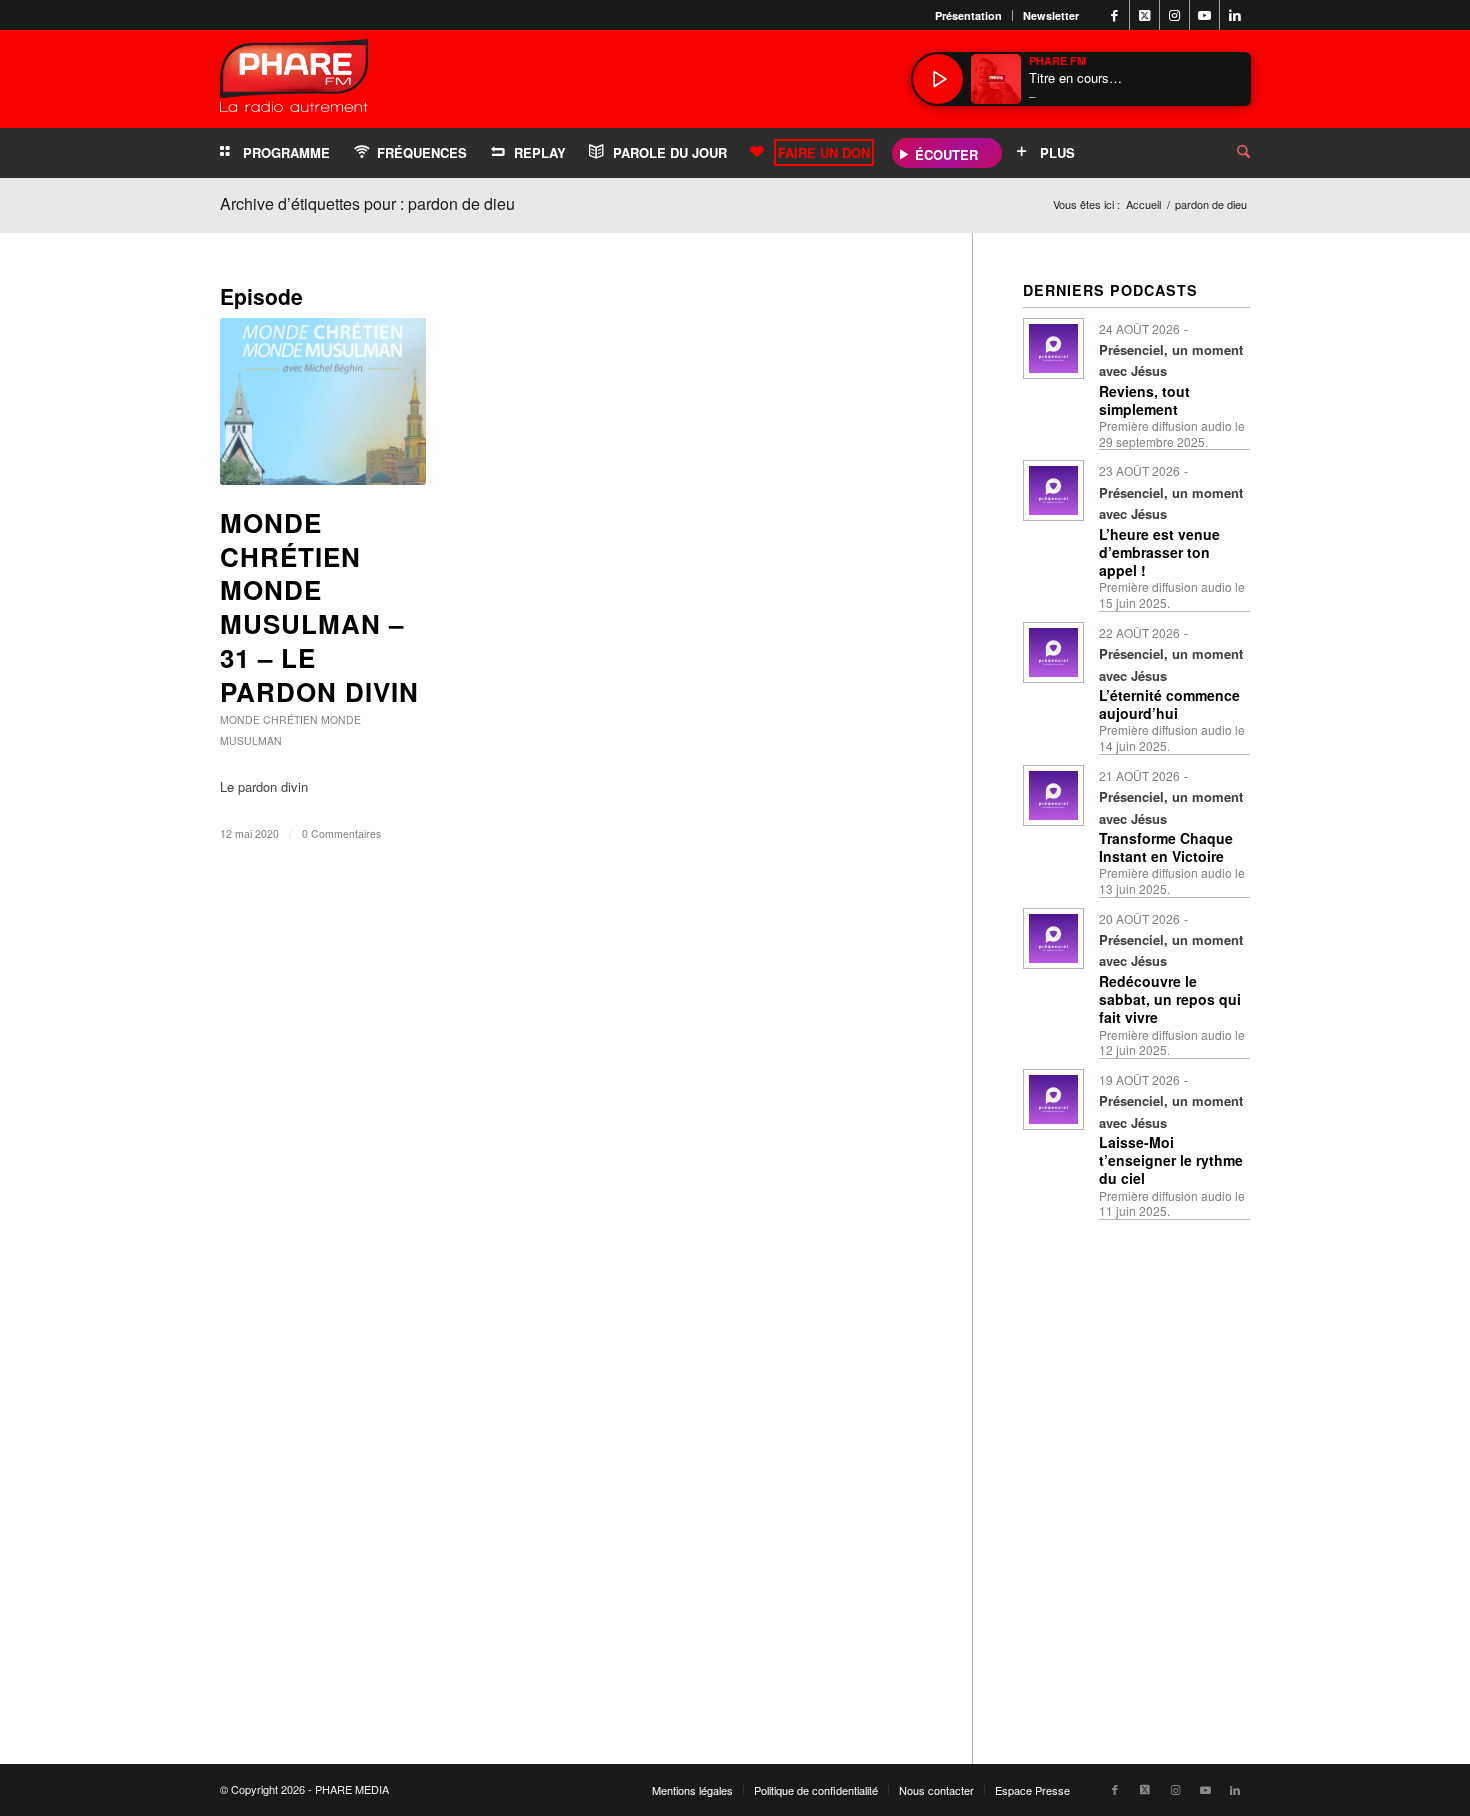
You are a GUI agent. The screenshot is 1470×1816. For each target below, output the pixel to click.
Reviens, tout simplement (1144, 400)
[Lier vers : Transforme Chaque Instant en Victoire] (1053, 795)
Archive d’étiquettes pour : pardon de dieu (367, 203)
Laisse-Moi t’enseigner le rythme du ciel (1171, 1160)
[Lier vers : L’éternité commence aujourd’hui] (1053, 652)
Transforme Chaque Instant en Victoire (1166, 847)
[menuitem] (969, 15)
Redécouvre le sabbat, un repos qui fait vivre (1170, 999)
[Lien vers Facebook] (1114, 15)
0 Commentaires (341, 833)
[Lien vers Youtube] (1204, 15)
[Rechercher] (1228, 153)
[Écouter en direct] (938, 79)
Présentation (968, 15)
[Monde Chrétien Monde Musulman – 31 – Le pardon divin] (323, 401)
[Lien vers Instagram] (1174, 15)
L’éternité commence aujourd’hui (1169, 704)
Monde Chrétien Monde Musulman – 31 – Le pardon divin (319, 607)
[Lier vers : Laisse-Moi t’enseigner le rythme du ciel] (1053, 1099)
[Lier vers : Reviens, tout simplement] (1053, 348)
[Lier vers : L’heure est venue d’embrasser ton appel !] (1053, 490)
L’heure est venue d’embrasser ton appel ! (1159, 552)
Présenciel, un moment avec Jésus (1171, 360)
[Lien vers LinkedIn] (1235, 15)
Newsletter (1051, 15)
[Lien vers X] (1144, 15)
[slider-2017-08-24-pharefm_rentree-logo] (294, 80)
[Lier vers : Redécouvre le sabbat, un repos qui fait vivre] (1053, 938)
